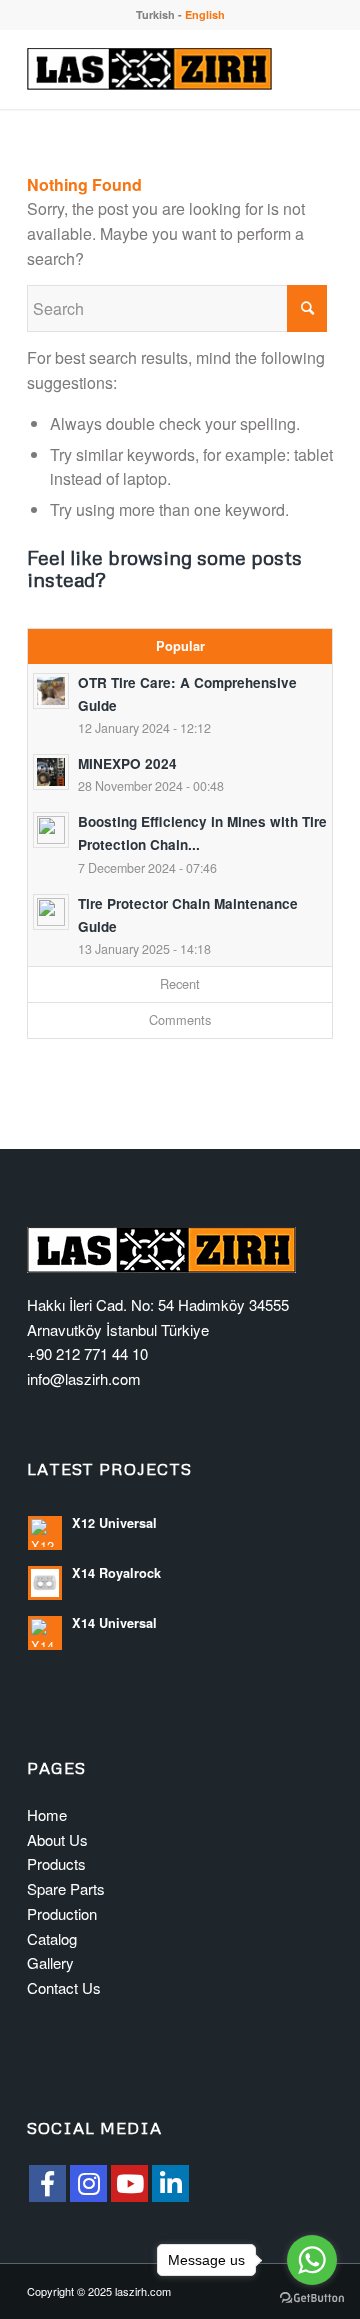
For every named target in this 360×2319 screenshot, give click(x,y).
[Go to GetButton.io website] (312, 2298)
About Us (57, 1839)
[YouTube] (129, 2183)
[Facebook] (47, 2183)
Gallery (50, 1962)
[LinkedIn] (170, 2183)
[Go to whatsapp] (312, 2260)
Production (62, 1913)
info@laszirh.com (84, 1378)
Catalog (52, 1938)
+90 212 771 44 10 (87, 1353)
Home (47, 1814)
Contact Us (64, 1987)
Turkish (155, 14)
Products (56, 1863)
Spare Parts (66, 1888)
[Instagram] (88, 2183)
